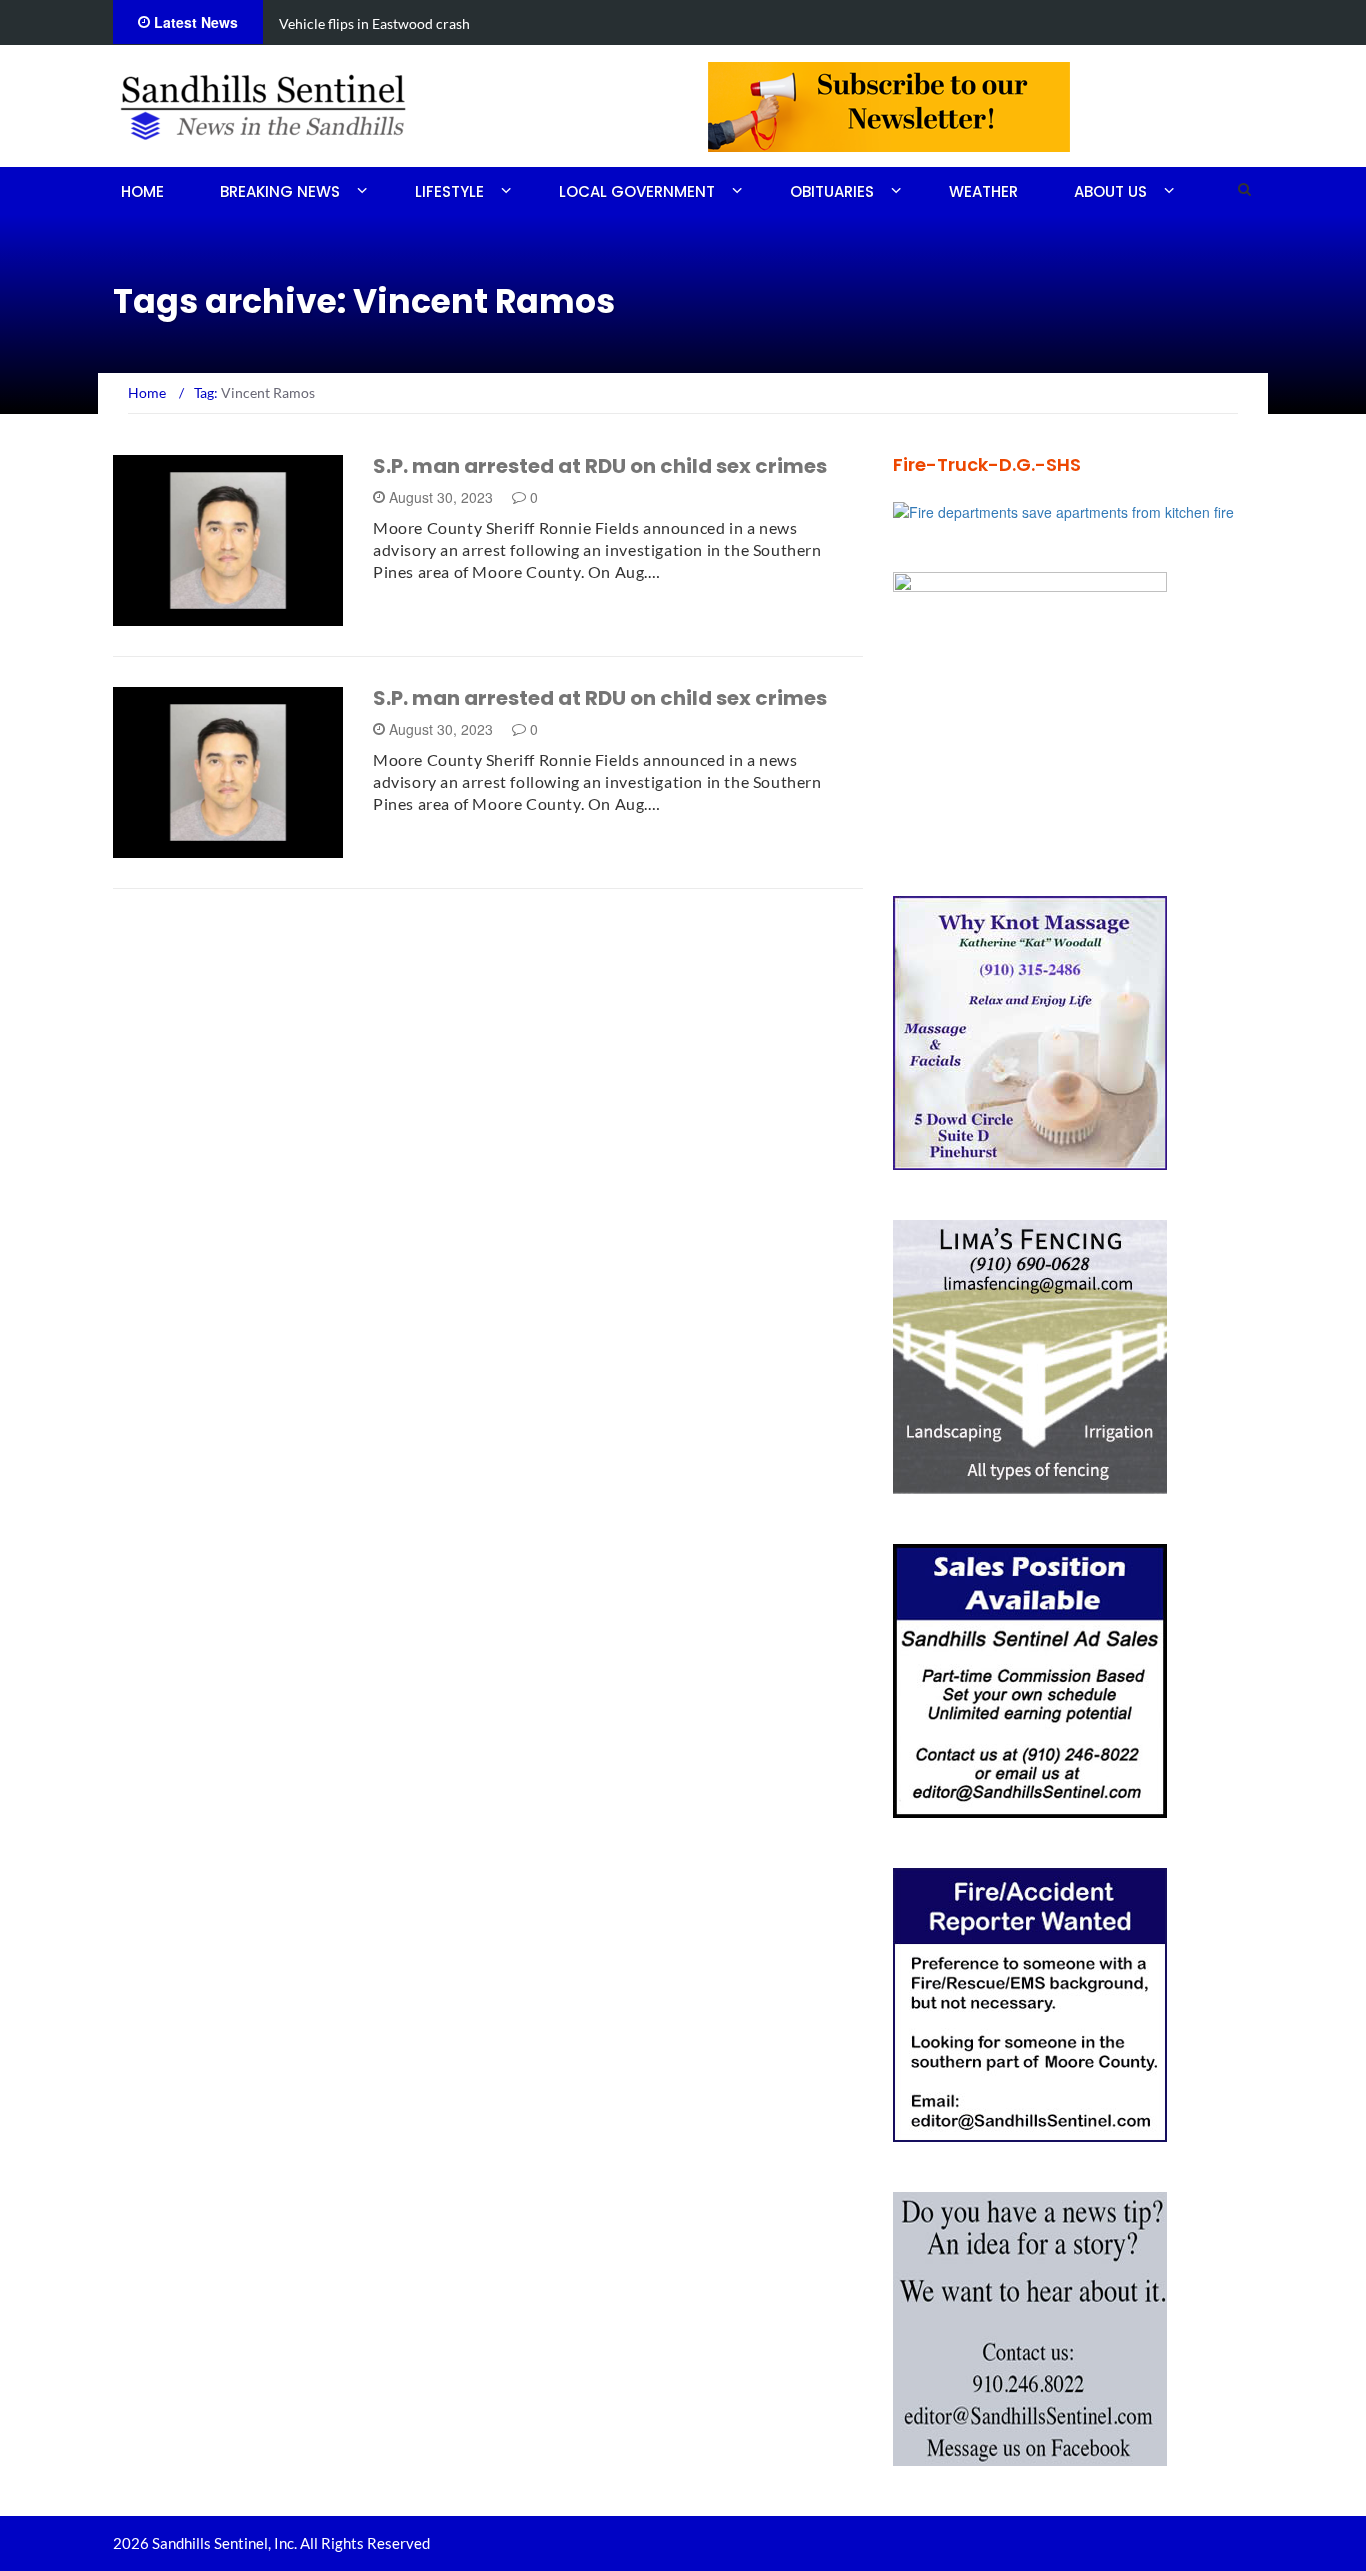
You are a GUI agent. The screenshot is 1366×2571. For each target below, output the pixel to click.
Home (142, 191)
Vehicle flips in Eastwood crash (374, 23)
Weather (983, 191)
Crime (160, 614)
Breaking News (280, 191)
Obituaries (832, 191)
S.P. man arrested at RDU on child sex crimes (600, 466)
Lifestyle (449, 191)
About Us (1110, 191)
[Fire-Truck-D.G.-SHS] (1063, 510)
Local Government (637, 191)
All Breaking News (205, 846)
